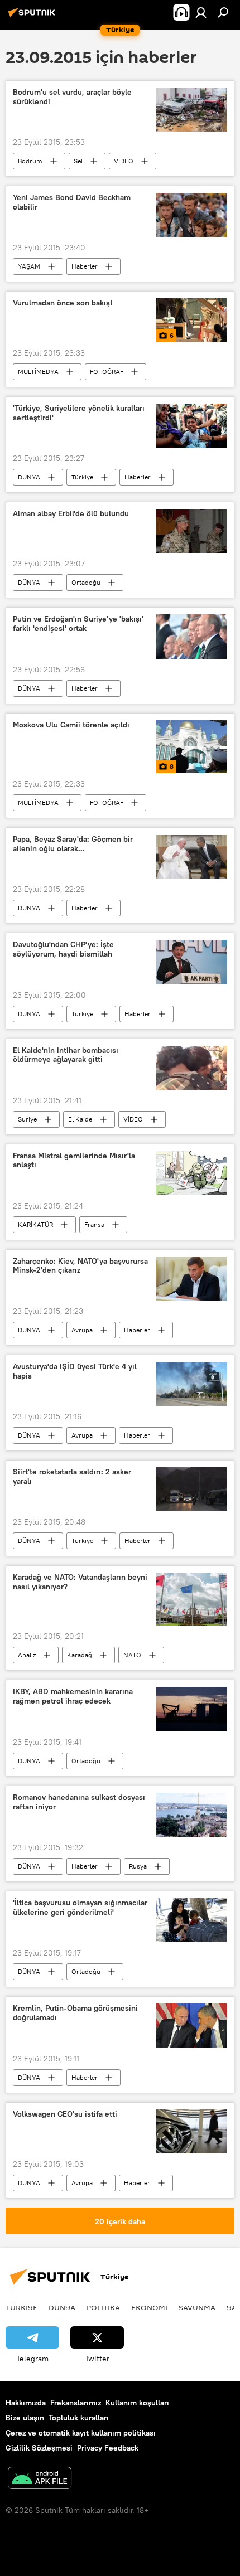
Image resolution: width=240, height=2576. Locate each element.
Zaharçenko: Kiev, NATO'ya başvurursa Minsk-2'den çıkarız (80, 1266)
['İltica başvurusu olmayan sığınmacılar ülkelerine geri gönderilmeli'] (192, 1920)
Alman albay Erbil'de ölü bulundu (71, 514)
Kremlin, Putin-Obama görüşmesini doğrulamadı (75, 2013)
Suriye (27, 1119)
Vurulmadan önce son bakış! (63, 303)
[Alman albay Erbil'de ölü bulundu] (192, 531)
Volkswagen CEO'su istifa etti (65, 2114)
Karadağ (80, 1655)
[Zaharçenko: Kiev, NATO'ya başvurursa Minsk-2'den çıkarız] (192, 1279)
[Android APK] (40, 2479)
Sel (78, 161)
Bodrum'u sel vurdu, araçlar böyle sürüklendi (72, 97)
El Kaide (80, 1119)
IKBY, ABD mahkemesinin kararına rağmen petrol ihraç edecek (73, 1696)
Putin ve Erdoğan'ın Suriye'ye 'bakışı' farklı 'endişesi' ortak (78, 624)
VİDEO (124, 161)
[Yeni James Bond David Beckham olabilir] (192, 215)
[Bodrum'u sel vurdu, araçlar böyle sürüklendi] (192, 110)
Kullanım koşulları (137, 2403)
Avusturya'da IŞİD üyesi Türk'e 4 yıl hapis (75, 1371)
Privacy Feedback (108, 2448)
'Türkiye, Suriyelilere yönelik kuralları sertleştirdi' (79, 413)
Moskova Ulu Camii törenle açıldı (71, 725)
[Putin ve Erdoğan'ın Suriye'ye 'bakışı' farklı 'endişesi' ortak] (192, 637)
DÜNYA (29, 477)
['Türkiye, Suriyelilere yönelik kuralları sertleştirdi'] (192, 426)
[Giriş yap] (201, 12)
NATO (132, 1655)
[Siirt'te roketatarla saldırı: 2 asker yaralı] (192, 1489)
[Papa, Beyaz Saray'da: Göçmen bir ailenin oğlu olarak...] (192, 857)
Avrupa (82, 1330)
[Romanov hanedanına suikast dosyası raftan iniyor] (192, 1815)
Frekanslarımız (76, 2403)
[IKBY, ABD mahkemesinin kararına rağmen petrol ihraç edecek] (192, 1709)
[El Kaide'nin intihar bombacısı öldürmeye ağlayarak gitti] (192, 1068)
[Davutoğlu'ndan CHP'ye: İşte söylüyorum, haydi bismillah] (192, 962)
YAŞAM (29, 266)
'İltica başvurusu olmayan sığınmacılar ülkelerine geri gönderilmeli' (80, 1908)
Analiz (27, 1655)
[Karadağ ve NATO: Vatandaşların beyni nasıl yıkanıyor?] (192, 1599)
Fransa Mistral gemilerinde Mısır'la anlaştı (74, 1161)
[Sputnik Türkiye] (33, 17)
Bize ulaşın (25, 2418)
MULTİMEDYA (38, 372)
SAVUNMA (197, 2307)
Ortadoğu (86, 582)
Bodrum (30, 161)
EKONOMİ (149, 2307)
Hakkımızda (26, 2403)
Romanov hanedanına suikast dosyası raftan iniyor (79, 1802)
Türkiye (82, 477)
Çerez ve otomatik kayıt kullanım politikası (81, 2433)
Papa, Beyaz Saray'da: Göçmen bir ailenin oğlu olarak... (73, 844)
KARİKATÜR (35, 1224)
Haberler (85, 266)
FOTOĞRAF (107, 372)
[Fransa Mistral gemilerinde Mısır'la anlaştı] (192, 1173)
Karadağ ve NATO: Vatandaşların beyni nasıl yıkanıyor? (80, 1582)
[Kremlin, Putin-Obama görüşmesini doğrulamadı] (192, 2026)
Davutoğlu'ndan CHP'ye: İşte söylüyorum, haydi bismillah (63, 949)
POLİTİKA (103, 2307)
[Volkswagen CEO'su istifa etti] (192, 2131)
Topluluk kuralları (79, 2418)
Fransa (94, 1224)
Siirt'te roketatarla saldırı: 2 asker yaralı (72, 1477)
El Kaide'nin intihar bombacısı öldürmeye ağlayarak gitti (66, 1055)
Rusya (138, 1866)
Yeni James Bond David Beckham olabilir (72, 202)
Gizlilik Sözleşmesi (39, 2448)
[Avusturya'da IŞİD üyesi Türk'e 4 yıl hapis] (192, 1384)
